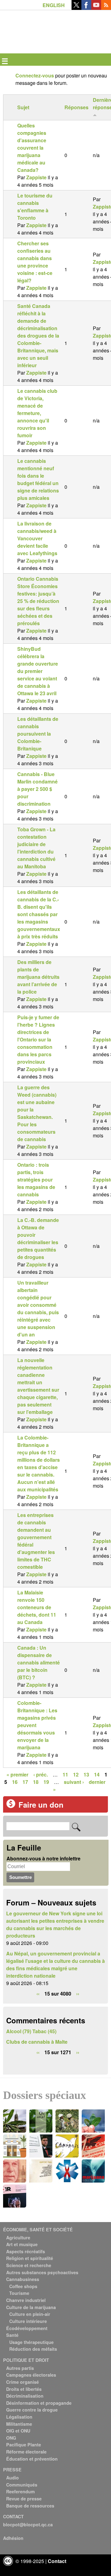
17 (25, 1782)
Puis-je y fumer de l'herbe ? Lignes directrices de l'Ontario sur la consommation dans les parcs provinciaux (38, 1039)
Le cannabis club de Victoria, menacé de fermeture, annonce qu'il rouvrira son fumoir (37, 413)
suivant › (74, 1782)
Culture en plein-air (30, 2314)
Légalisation (19, 2417)
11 (65, 1774)
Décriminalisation (25, 2396)
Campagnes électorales (31, 2375)
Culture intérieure (28, 2321)
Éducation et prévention (32, 2459)
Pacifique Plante (24, 2445)
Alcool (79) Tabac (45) (31, 2031)
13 (86, 1774)
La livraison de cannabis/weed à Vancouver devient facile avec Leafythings (37, 538)
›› (78, 1994)
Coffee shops (23, 2286)
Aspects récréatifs (26, 2251)
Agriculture (18, 2237)
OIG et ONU (18, 2431)
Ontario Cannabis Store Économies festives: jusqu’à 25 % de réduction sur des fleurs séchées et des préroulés (38, 601)
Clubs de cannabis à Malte (37, 2042)
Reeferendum (21, 2491)
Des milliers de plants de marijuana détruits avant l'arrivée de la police (38, 977)
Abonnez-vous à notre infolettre (43, 1858)
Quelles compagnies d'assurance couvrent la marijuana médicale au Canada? (32, 148)
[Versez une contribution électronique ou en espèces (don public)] (11, 1806)
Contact (57, 2561)
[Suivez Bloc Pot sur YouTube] (96, 8)
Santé (12, 2335)
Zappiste (36, 177)
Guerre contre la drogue (32, 2410)
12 (76, 1774)
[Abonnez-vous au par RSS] (106, 8)
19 (46, 1782)
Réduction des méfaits (33, 2349)
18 (36, 1782)
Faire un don (41, 1805)
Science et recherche (29, 2265)
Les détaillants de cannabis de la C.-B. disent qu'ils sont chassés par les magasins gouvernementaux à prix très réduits (39, 914)
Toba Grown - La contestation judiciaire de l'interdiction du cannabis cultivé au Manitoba (36, 848)
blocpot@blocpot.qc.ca (28, 2524)
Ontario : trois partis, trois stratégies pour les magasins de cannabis (36, 1180)
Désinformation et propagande (39, 2403)
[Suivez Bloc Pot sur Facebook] (86, 8)
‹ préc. (41, 1774)
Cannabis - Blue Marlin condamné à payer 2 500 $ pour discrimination (37, 789)
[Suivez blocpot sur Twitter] (76, 8)
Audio (12, 2478)
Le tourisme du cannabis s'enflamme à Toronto (35, 207)
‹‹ (38, 1994)
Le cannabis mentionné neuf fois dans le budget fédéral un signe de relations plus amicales (38, 479)
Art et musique (22, 2244)
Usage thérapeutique (31, 2342)
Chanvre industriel (26, 2300)
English (54, 5)
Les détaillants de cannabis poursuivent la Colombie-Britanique (38, 734)
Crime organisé (23, 2382)
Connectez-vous (35, 75)
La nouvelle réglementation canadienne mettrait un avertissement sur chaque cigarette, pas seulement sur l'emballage (38, 1386)
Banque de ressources (30, 2506)
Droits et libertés (24, 2389)
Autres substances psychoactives (42, 2272)
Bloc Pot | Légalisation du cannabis (32, 20)
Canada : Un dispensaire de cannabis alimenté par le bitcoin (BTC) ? (39, 1662)
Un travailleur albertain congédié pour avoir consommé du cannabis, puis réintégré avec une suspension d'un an (38, 1309)
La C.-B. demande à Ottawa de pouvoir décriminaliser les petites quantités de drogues (38, 1238)
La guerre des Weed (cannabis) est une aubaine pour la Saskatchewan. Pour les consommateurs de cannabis (37, 1113)
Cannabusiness (23, 2279)
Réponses (76, 107)
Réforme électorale (26, 2452)
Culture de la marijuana (31, 2307)
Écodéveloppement (27, 2328)
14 (97, 1774)
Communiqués (22, 2485)
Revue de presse (24, 2499)
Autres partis (20, 2368)
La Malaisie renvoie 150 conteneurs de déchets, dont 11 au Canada (37, 1607)
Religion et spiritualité (30, 2258)
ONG (11, 2438)
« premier (17, 1774)
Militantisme (19, 2424)
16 (15, 1782)
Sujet (23, 107)
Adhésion (13, 2538)
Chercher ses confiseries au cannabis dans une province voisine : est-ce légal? (35, 262)
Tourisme (19, 2293)
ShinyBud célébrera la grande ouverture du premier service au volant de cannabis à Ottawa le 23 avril (38, 671)
